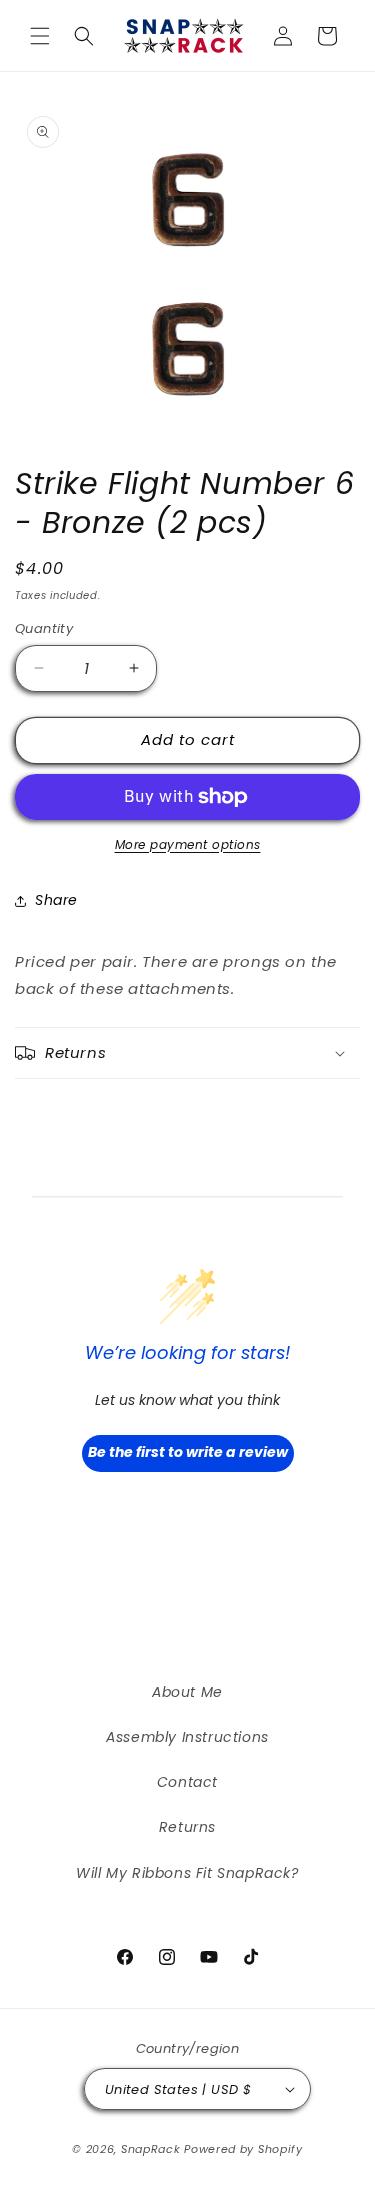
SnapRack (151, 2149)
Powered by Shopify (243, 2149)
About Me (187, 1692)
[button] (40, 36)
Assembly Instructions (187, 1737)
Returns (187, 1827)
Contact (187, 1782)
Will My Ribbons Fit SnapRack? (187, 1873)
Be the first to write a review (188, 1452)
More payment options (188, 844)
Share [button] (56, 900)
